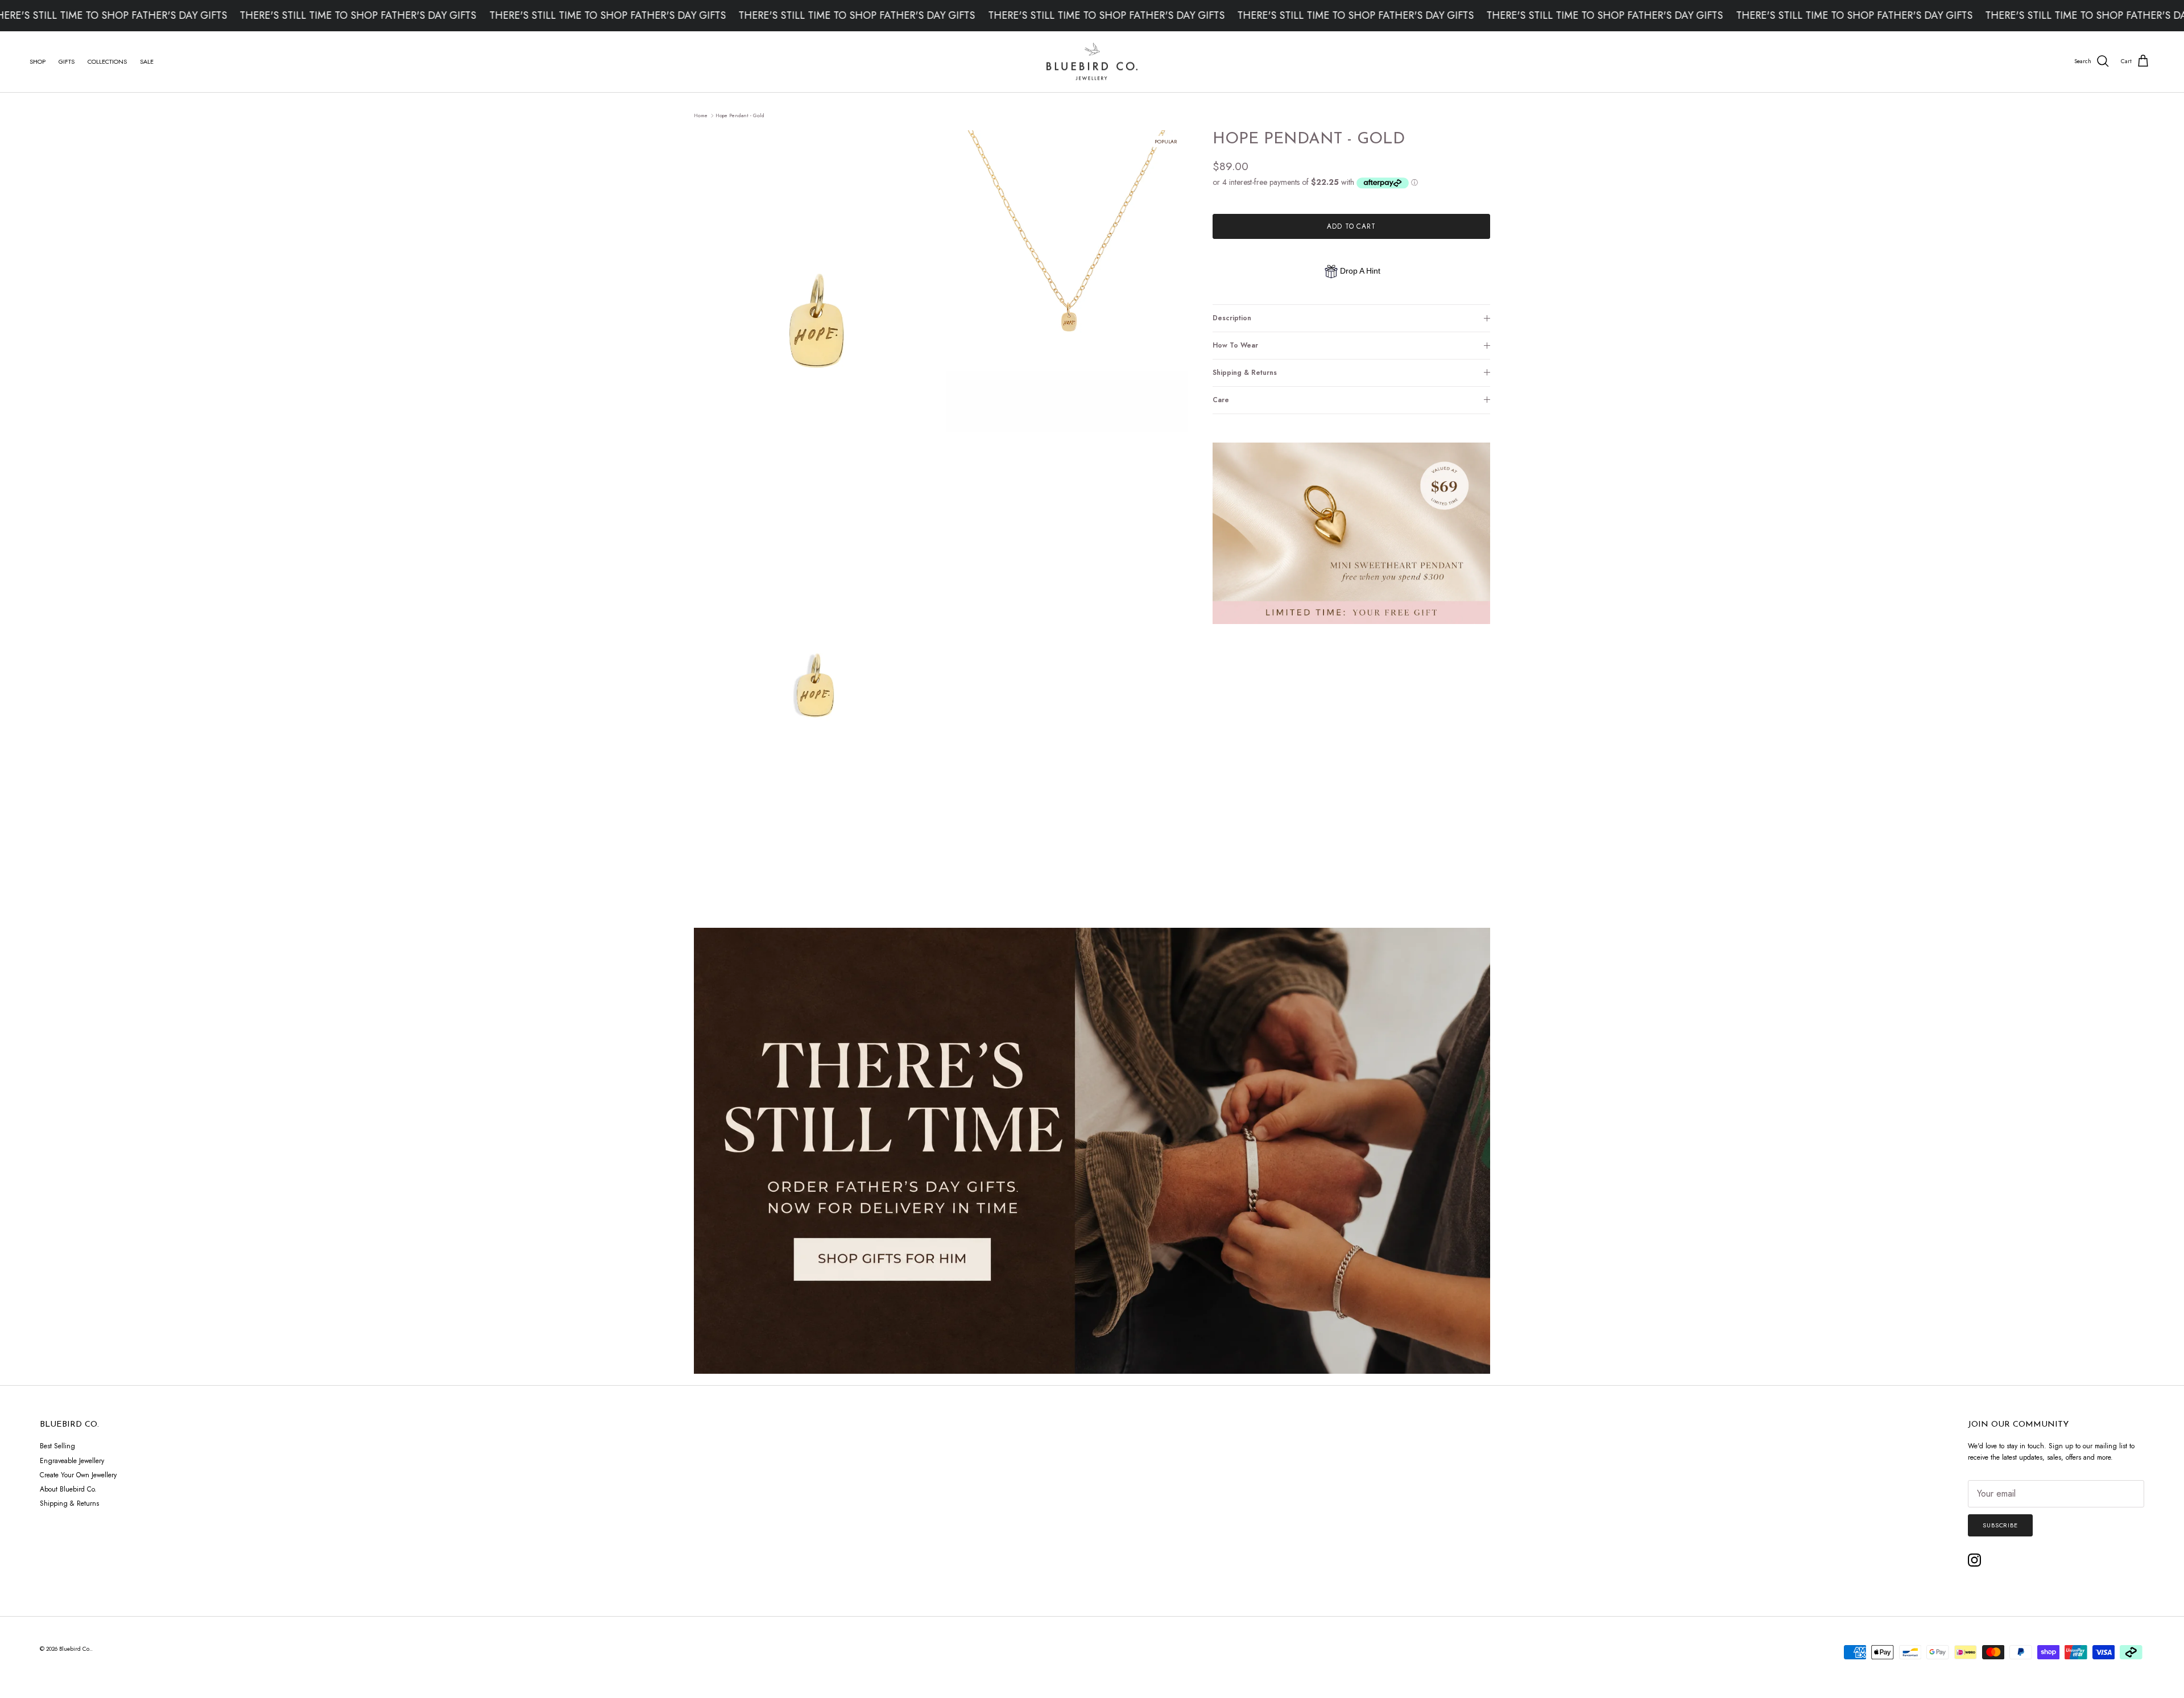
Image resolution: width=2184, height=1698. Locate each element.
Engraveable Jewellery (72, 1461)
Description (1232, 318)
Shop (38, 61)
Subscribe (2000, 1525)
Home (701, 115)
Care (1221, 400)
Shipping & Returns (1245, 373)
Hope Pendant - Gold (740, 115)
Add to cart (1352, 226)
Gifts (67, 61)
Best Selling (57, 1446)
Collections (107, 61)
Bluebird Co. (75, 1649)
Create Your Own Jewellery (78, 1475)
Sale (147, 61)
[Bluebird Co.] (1092, 62)
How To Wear (1235, 345)
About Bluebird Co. (68, 1489)
